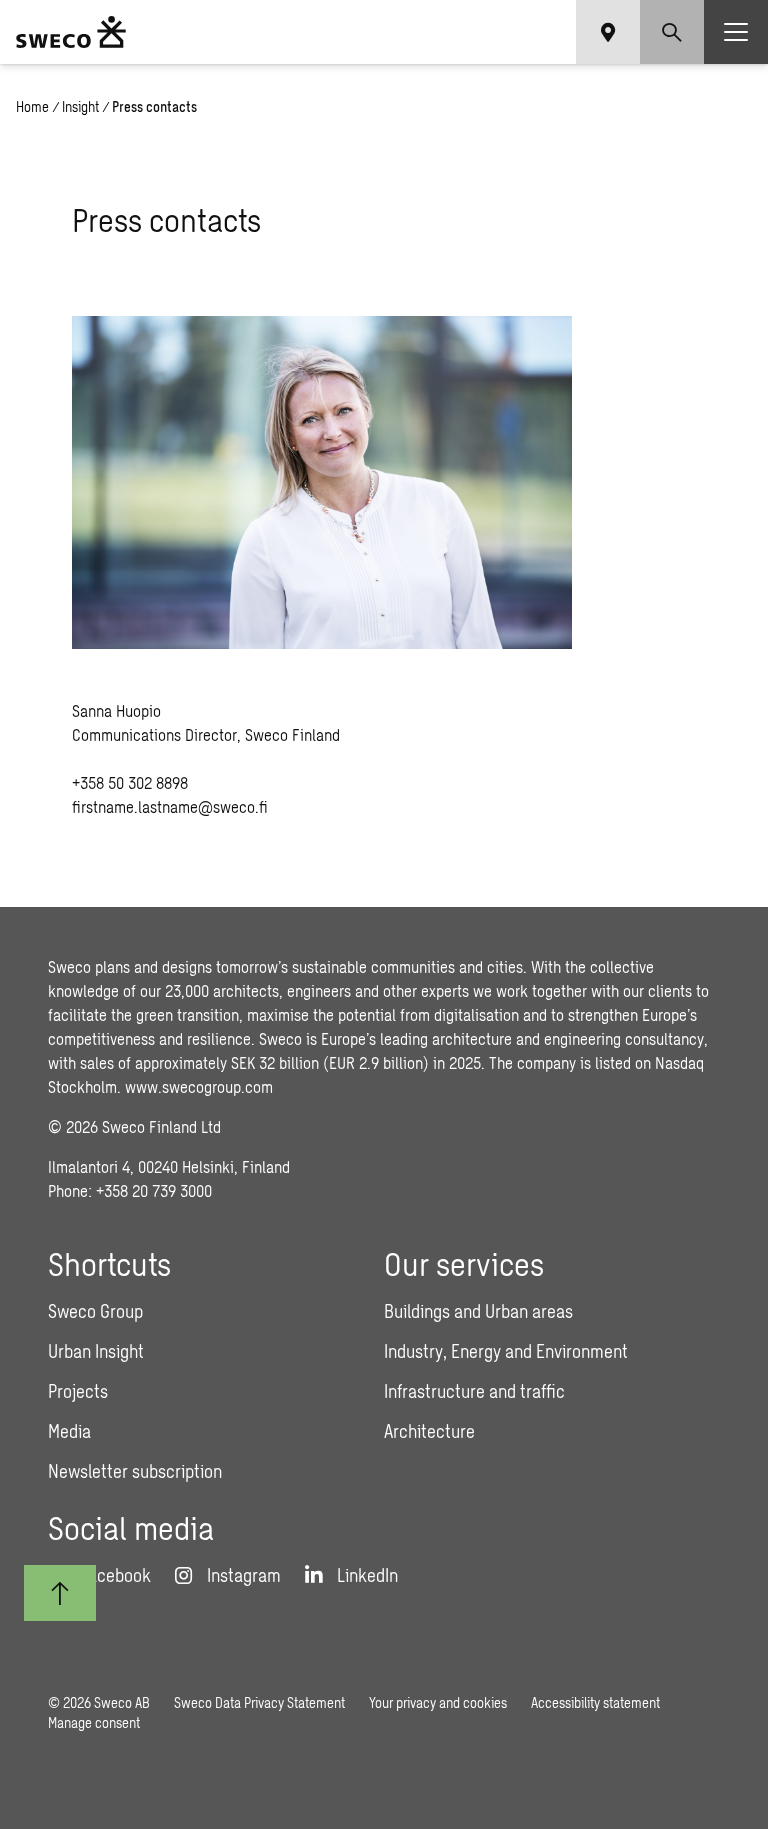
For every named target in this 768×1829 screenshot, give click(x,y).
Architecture (429, 1431)
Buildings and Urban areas (478, 1311)
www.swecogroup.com (199, 1086)
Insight (80, 106)
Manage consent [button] (94, 1722)
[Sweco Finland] (71, 32)
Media (69, 1431)
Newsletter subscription (135, 1471)
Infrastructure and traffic (474, 1391)
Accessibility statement (595, 1702)
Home (32, 106)
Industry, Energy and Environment (506, 1351)
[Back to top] (60, 1593)
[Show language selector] (608, 32)
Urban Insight (96, 1351)
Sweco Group (95, 1311)
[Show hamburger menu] (736, 32)
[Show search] (672, 32)
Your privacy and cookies (438, 1702)
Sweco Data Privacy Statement (259, 1702)
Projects (78, 1391)
